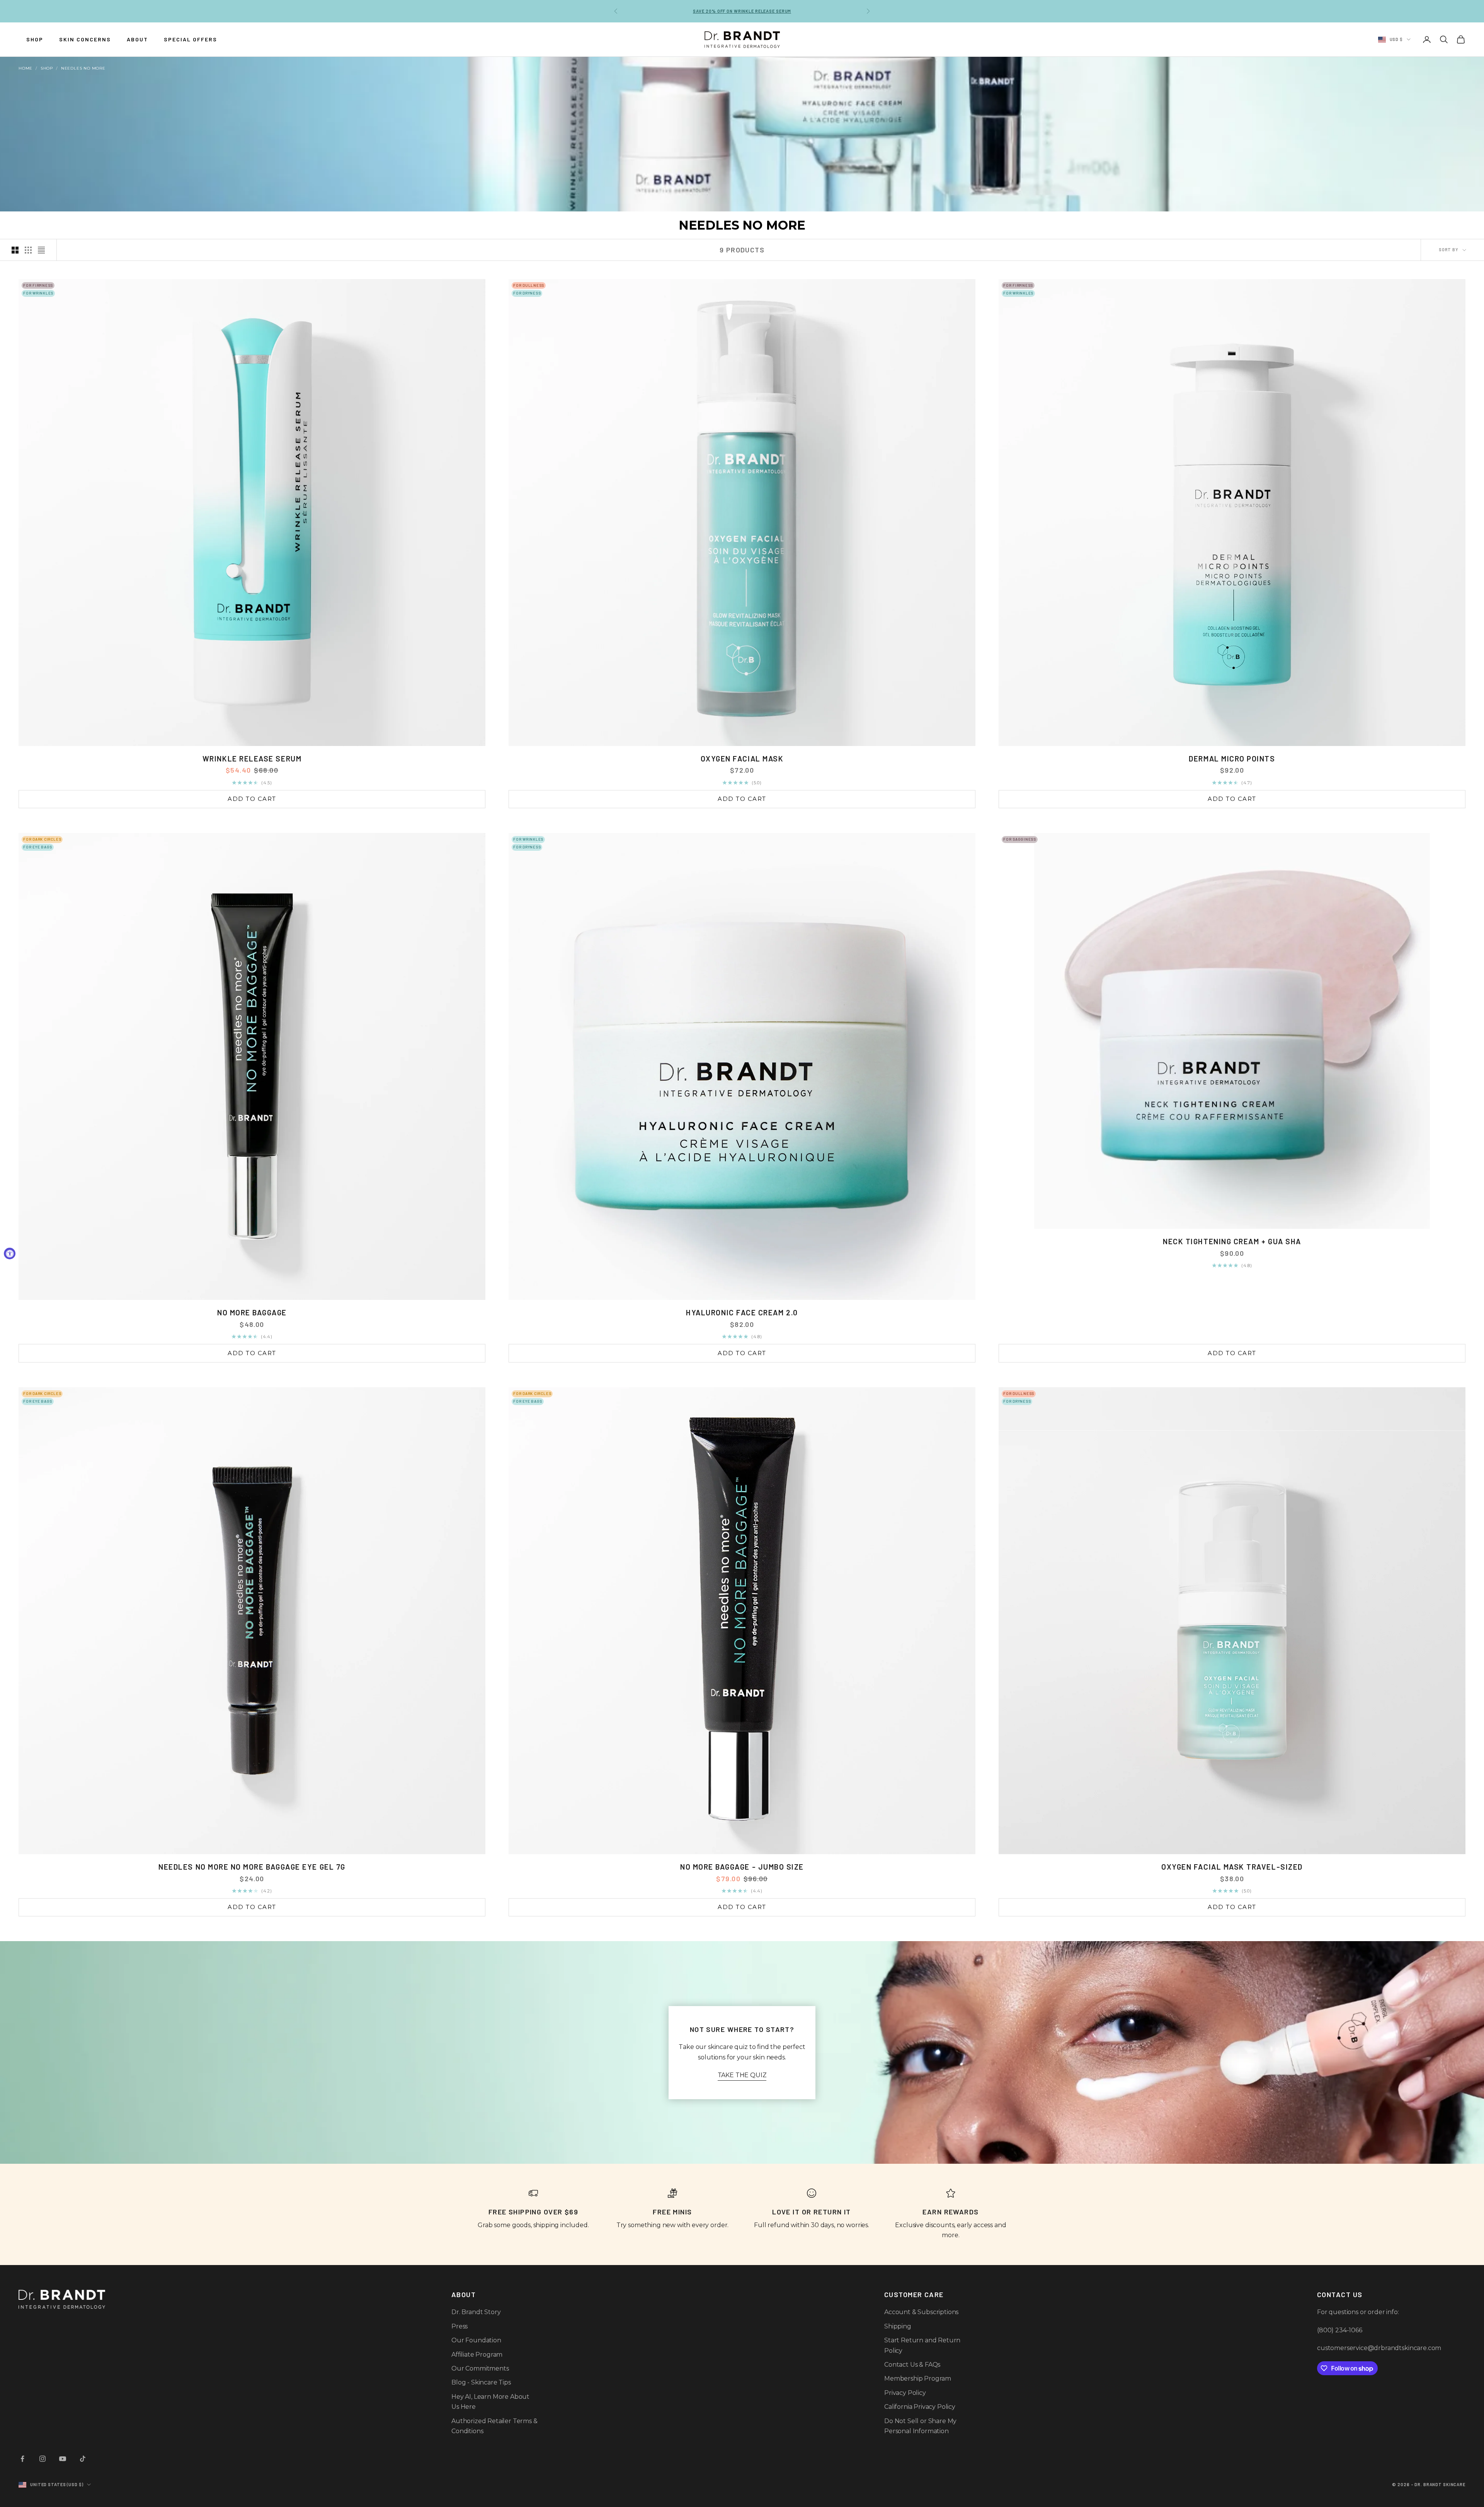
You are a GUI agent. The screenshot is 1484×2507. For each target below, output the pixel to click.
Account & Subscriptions (921, 2312)
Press (459, 2326)
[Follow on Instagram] (43, 2459)
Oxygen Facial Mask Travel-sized (1232, 1867)
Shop (47, 68)
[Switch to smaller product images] (28, 250)
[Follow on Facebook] (22, 2459)
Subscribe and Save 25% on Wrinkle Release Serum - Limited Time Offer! (742, 11)
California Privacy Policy (920, 2407)
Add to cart (252, 799)
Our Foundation (476, 2340)
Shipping (898, 2326)
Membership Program (918, 2378)
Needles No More (83, 68)
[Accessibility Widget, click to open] (10, 1253)
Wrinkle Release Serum (252, 759)
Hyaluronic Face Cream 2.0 (742, 1312)
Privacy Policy (905, 2393)
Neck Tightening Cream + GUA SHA (1232, 1241)
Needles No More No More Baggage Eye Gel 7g (252, 1867)
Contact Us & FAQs (912, 2365)
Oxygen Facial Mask (742, 759)
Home (26, 68)
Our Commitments (480, 2368)
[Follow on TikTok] (83, 2459)
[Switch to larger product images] (15, 250)
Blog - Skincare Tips (481, 2382)
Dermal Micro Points (1232, 759)
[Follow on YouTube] (63, 2459)
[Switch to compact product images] (41, 250)
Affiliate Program (477, 2355)
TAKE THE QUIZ (742, 2075)
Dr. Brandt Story (476, 2312)
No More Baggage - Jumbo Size (742, 1867)
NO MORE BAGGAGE (252, 1312)
